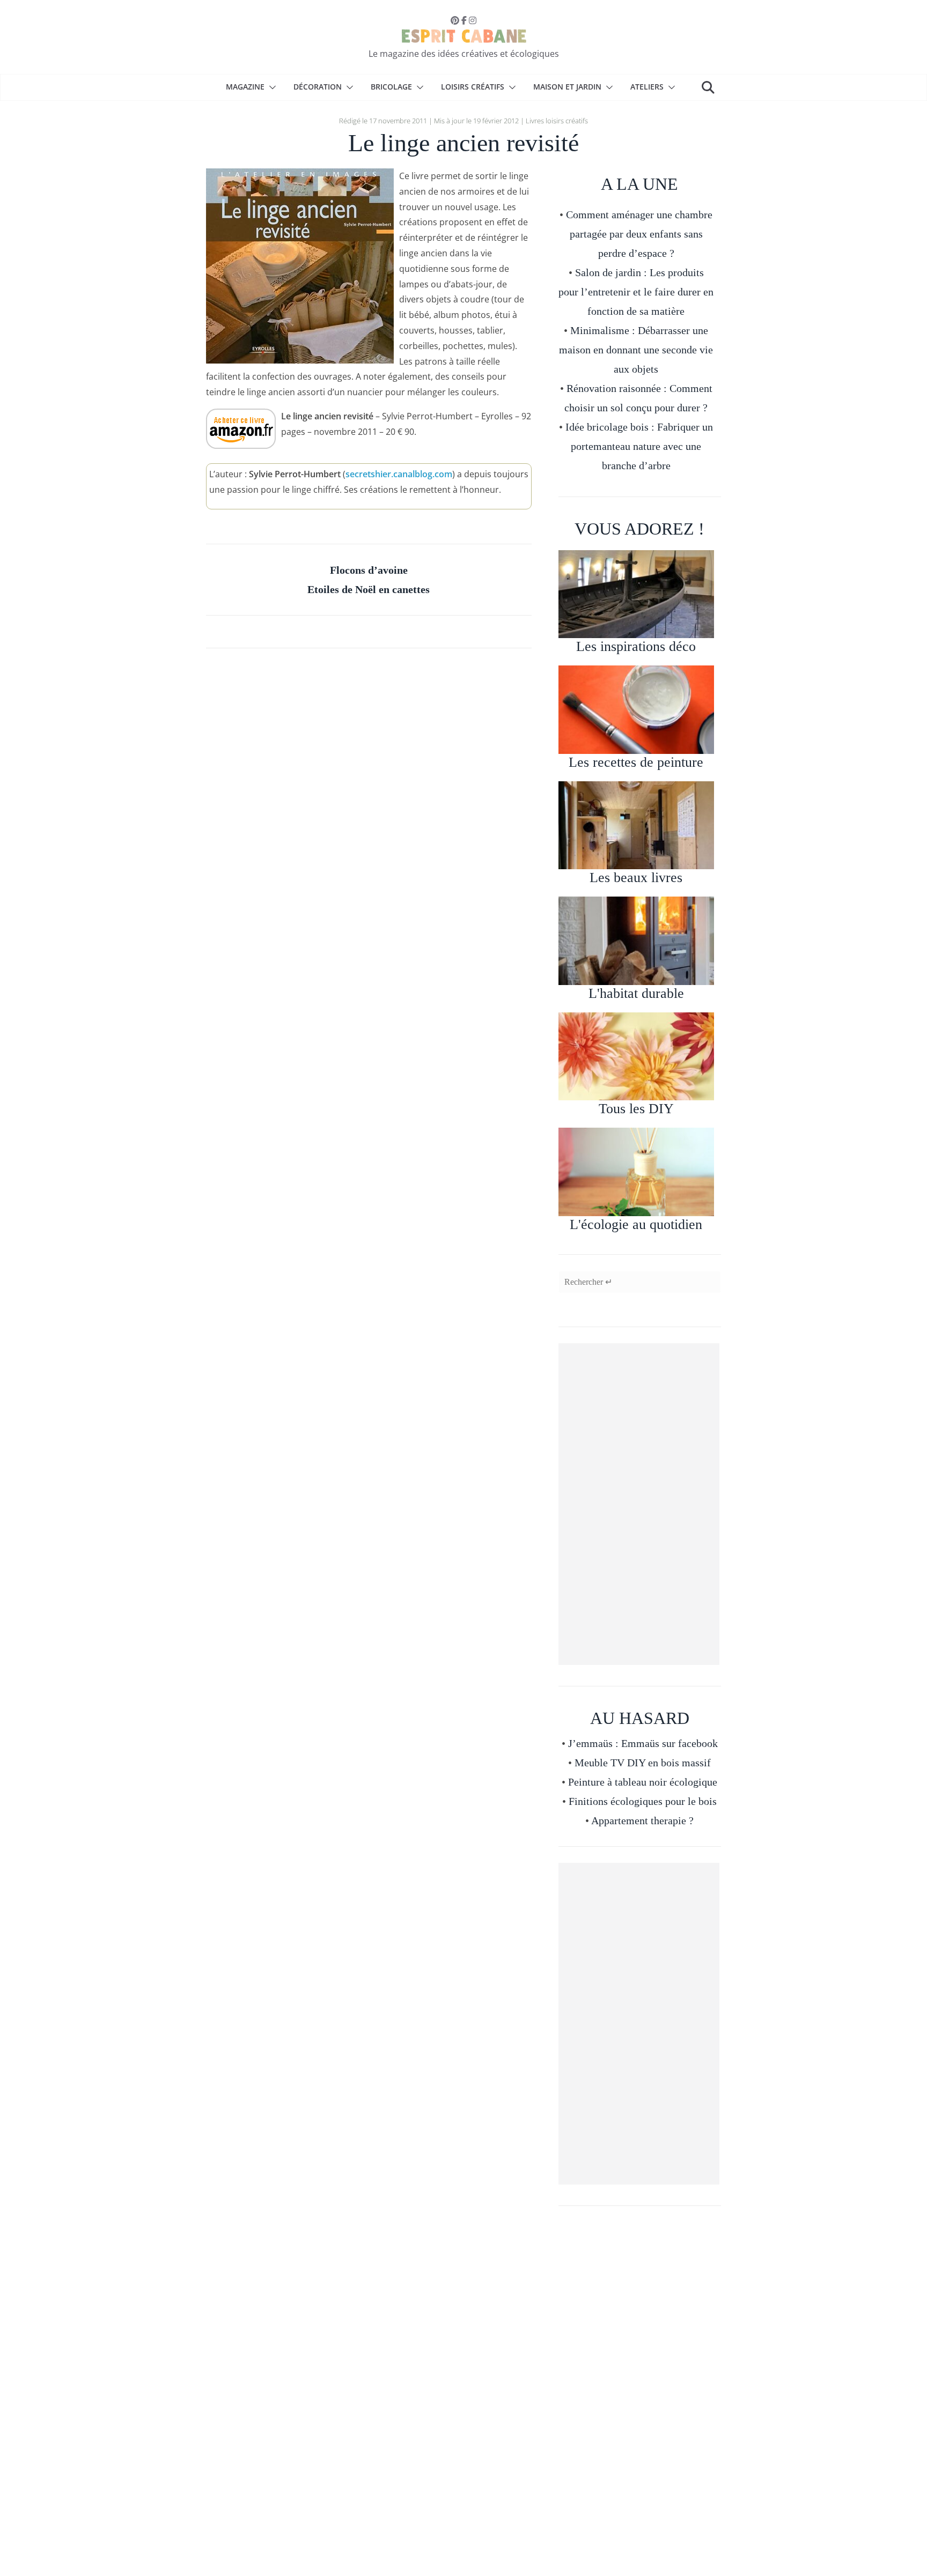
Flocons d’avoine (369, 570)
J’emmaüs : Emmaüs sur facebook (643, 1743)
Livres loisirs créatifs (557, 121)
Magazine (245, 87)
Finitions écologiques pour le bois (643, 1801)
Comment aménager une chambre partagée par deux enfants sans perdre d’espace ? (639, 234)
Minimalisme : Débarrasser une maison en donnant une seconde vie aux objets (636, 350)
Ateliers (647, 87)
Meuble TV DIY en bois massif (643, 1763)
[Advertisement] (639, 1504)
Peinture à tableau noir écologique (643, 1782)
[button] (270, 87)
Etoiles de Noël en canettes (369, 589)
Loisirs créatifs (473, 87)
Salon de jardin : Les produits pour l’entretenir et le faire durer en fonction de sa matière (636, 292)
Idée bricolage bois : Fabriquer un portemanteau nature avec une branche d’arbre (639, 446)
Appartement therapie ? (642, 1820)
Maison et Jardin (567, 87)
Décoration (318, 87)
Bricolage (391, 87)
